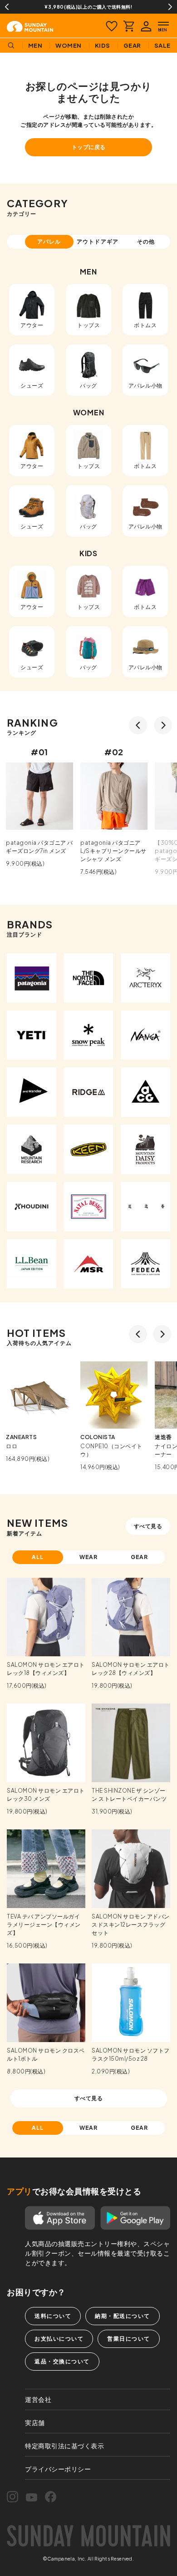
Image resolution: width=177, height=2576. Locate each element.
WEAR (89, 1557)
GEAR (140, 1557)
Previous (7, 7)
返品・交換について (62, 2361)
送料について (53, 2316)
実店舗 (35, 2422)
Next (170, 7)
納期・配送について (123, 2316)
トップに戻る (89, 147)
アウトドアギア (98, 242)
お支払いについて (59, 2339)
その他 (146, 242)
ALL (38, 1557)
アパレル (49, 242)
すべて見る (148, 1526)
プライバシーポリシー (58, 2469)
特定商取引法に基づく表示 (64, 2446)
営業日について (129, 2339)
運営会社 (38, 2399)
